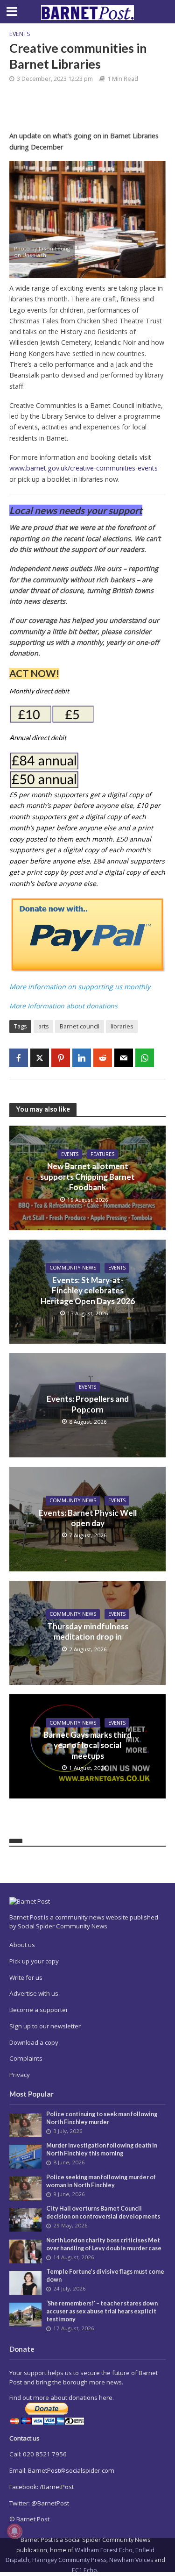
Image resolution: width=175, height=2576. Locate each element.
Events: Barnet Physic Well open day (88, 1518)
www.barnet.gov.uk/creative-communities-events (84, 468)
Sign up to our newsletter (45, 2026)
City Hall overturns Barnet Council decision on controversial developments (103, 2212)
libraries (122, 1026)
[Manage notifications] (14, 2531)
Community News (73, 1268)
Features (102, 1154)
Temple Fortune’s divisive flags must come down (105, 2276)
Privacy (20, 2075)
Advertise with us (34, 1993)
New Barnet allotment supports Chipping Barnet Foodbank (87, 1177)
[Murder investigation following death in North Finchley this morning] (25, 2156)
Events (20, 34)
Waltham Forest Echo (104, 2550)
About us (22, 1945)
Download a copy (34, 2042)
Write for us (26, 1977)
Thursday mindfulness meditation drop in (88, 1631)
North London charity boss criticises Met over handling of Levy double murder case (104, 2244)
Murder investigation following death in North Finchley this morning (102, 2149)
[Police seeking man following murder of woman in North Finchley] (25, 2188)
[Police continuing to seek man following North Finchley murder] (25, 2125)
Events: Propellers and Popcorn (88, 1404)
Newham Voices (131, 2560)
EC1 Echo (84, 2570)
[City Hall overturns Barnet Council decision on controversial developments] (25, 2219)
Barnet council (80, 1026)
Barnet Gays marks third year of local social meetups (87, 1745)
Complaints (26, 2058)
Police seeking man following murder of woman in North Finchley (101, 2181)
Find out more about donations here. (62, 2398)
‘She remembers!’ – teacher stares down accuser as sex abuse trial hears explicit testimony (102, 2311)
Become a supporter (39, 2010)
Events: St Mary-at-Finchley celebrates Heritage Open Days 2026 (88, 1291)
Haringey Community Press (69, 2560)
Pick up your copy (34, 1961)
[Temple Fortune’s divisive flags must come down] (25, 2282)
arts (43, 1026)
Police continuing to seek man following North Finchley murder (102, 2118)
